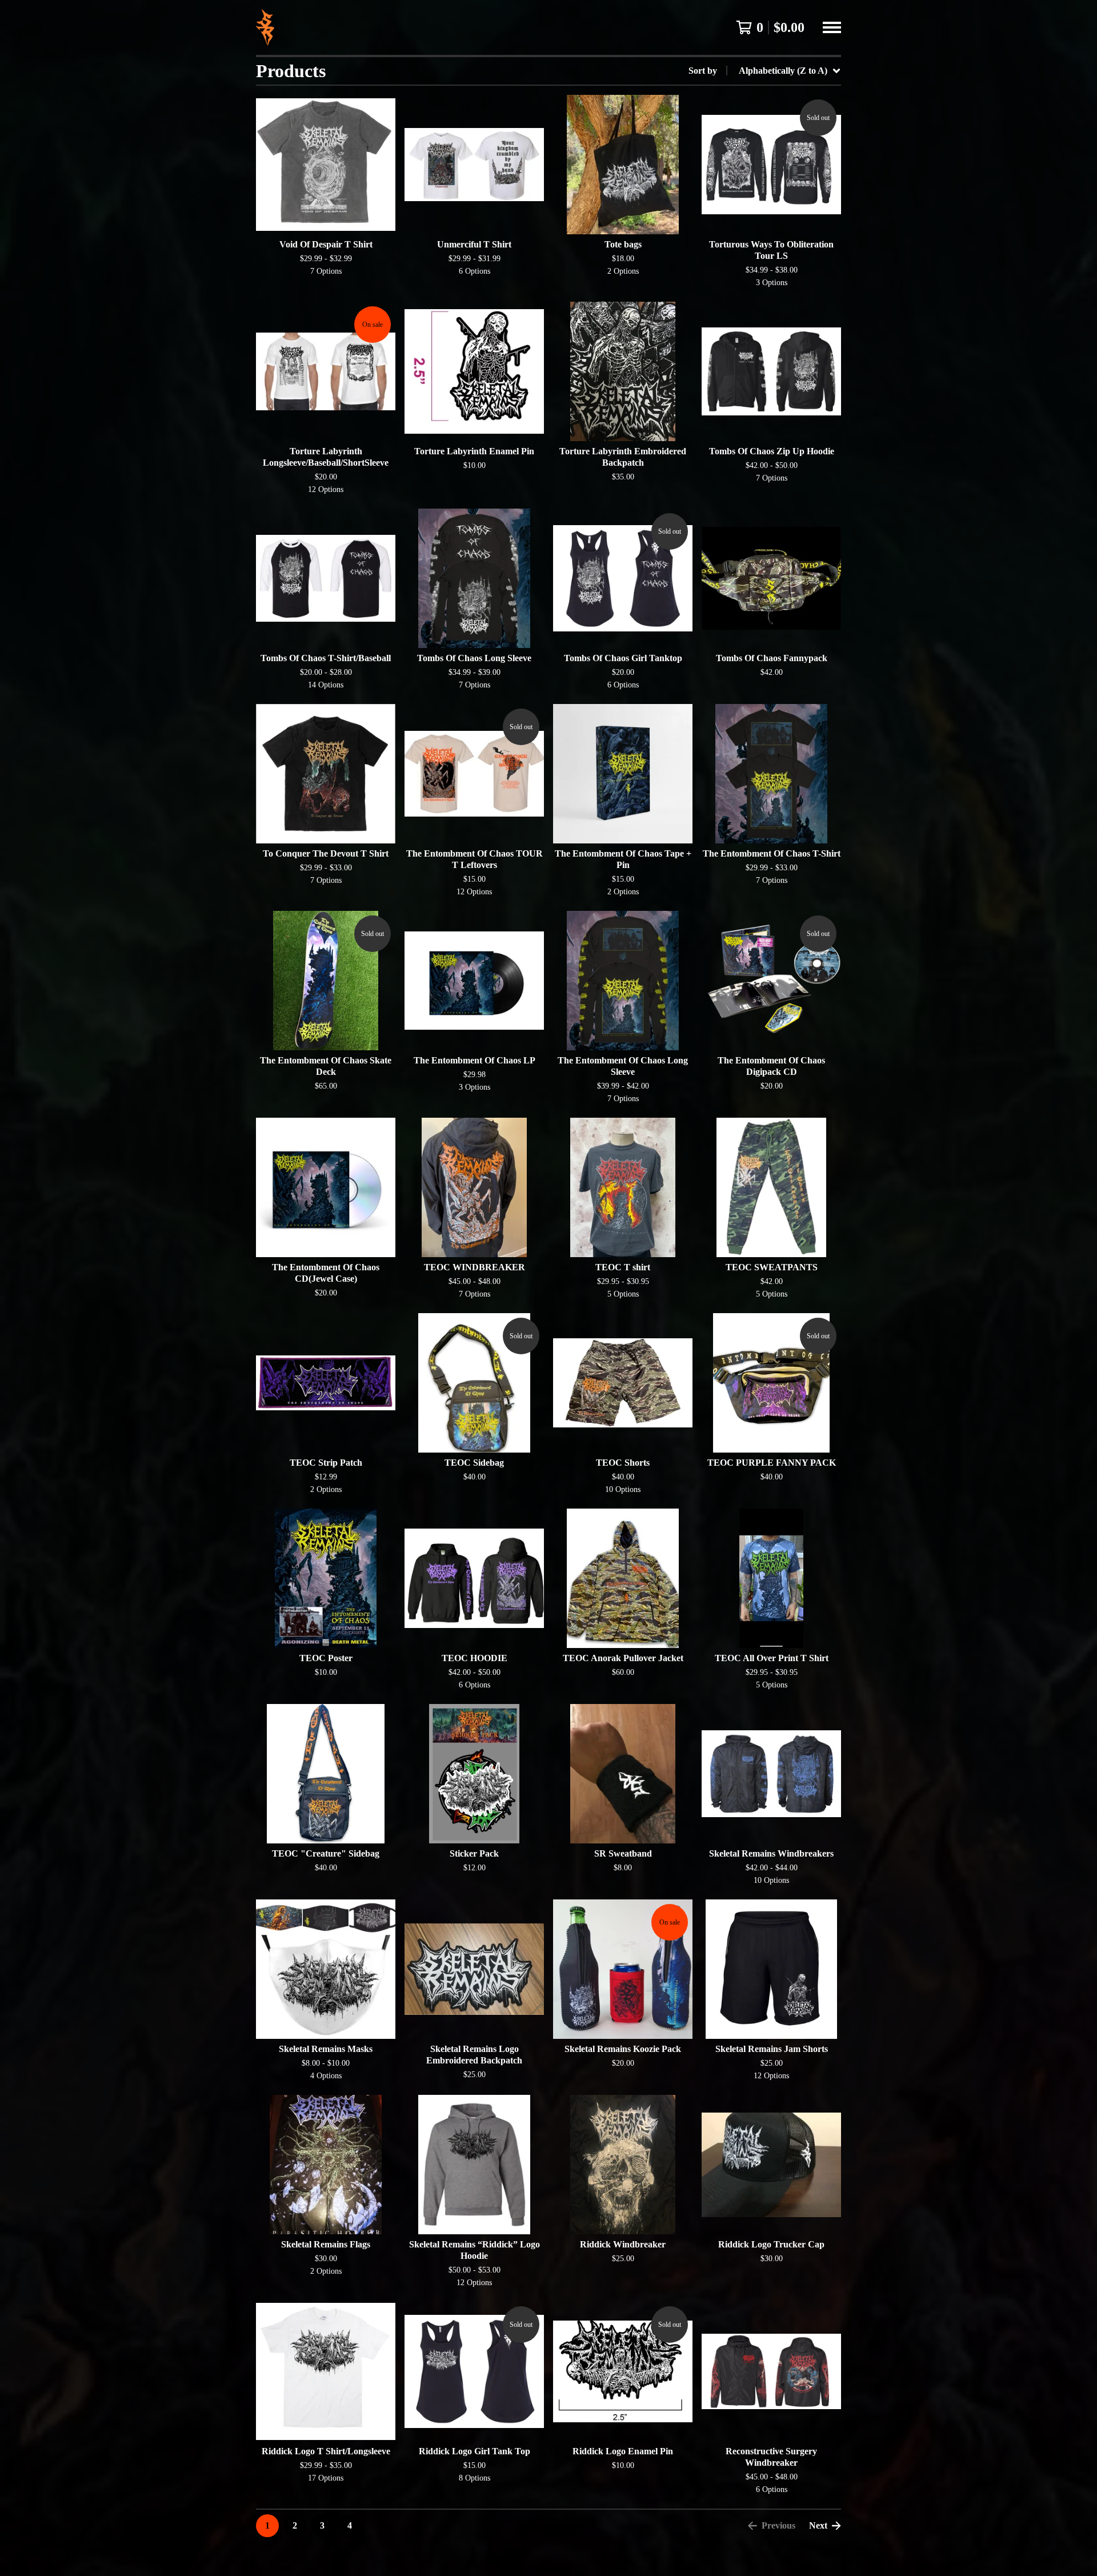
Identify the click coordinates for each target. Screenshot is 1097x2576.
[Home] (265, 27)
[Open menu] (832, 27)
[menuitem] (765, 71)
